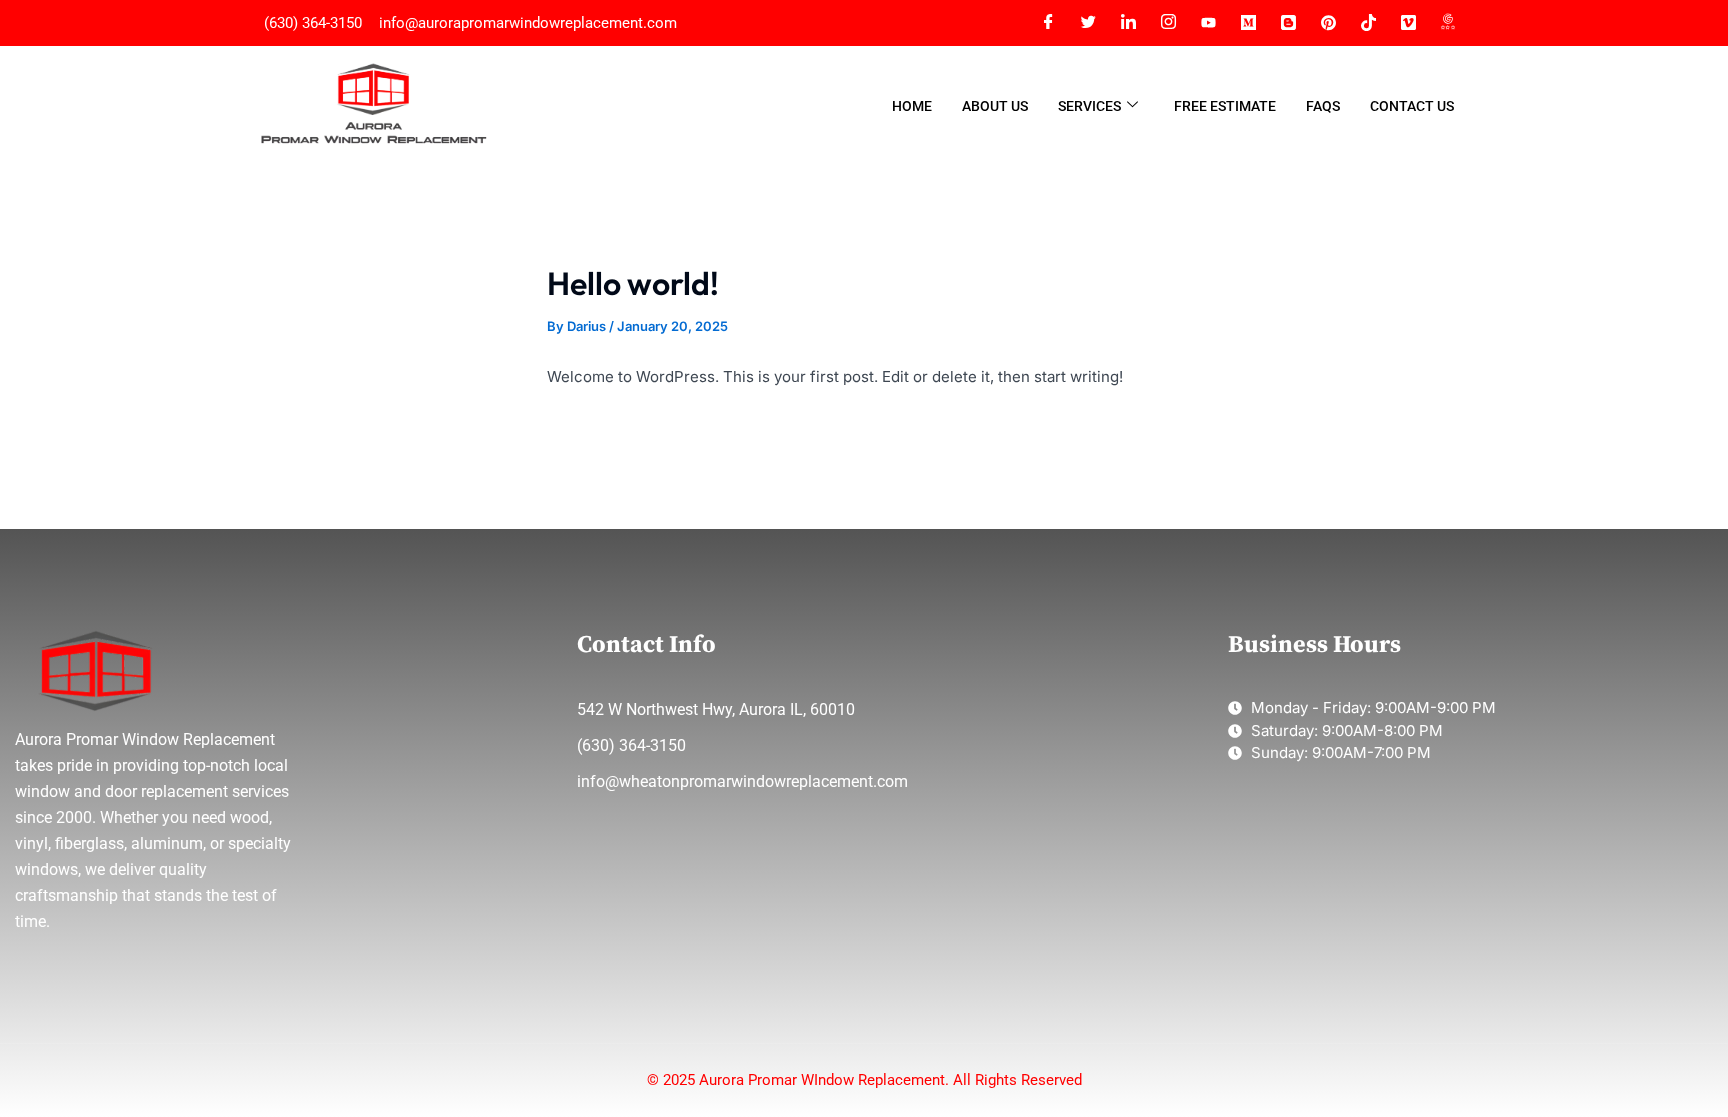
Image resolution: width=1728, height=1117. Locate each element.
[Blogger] (1288, 23)
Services (1089, 106)
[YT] (1208, 23)
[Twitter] (1088, 23)
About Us (995, 106)
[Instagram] (1168, 23)
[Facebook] (1048, 23)
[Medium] (1248, 23)
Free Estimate (1225, 106)
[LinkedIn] (1128, 23)
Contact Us (1412, 106)
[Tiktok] (1368, 23)
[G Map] (1448, 23)
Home (912, 106)
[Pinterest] (1328, 23)
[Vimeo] (1408, 23)
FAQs (1323, 106)
